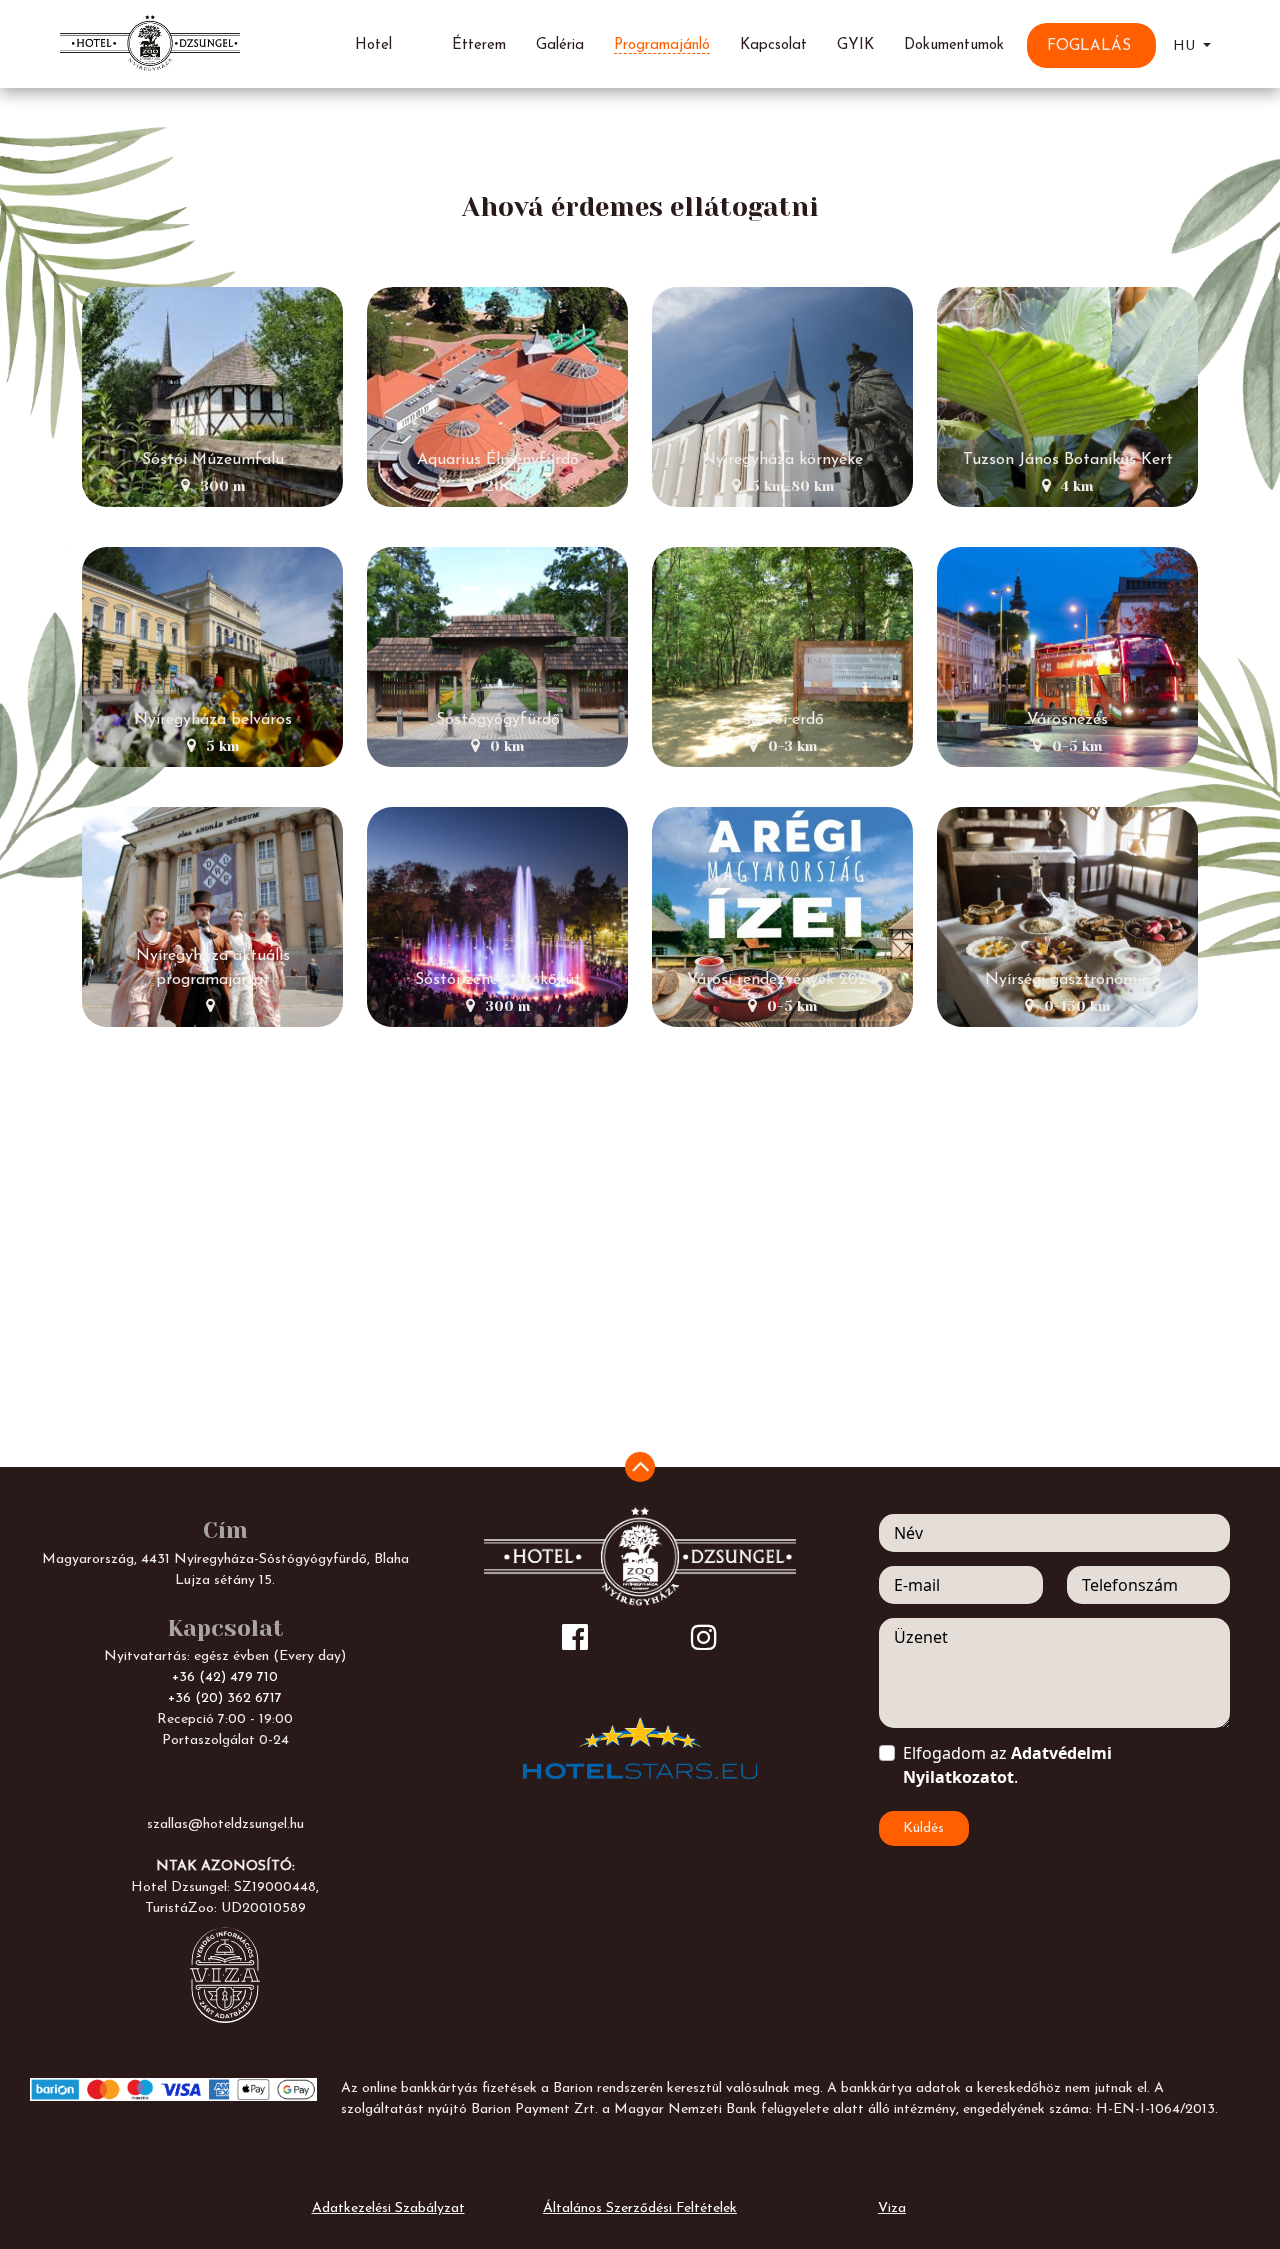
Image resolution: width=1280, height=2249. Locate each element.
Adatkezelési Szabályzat (388, 2208)
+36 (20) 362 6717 (225, 1698)
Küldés (923, 1828)
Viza (892, 2208)
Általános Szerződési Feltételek (640, 2208)
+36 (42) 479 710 (225, 1677)
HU (1186, 46)
